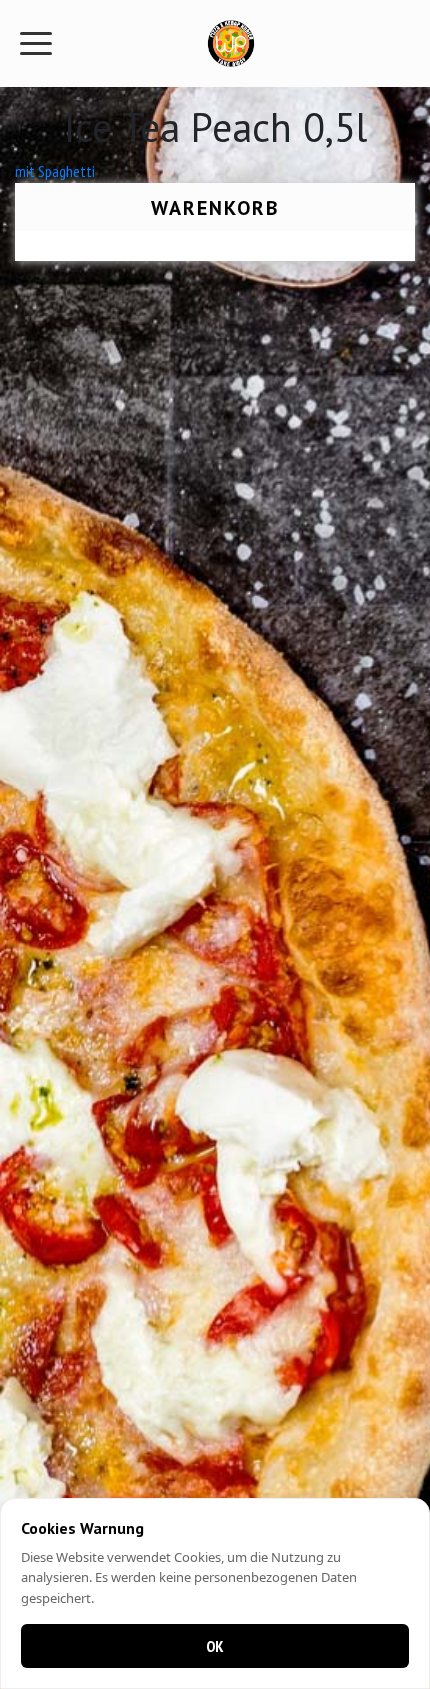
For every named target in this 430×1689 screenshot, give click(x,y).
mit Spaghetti (55, 171)
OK (215, 1646)
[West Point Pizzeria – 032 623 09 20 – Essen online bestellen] (231, 43)
